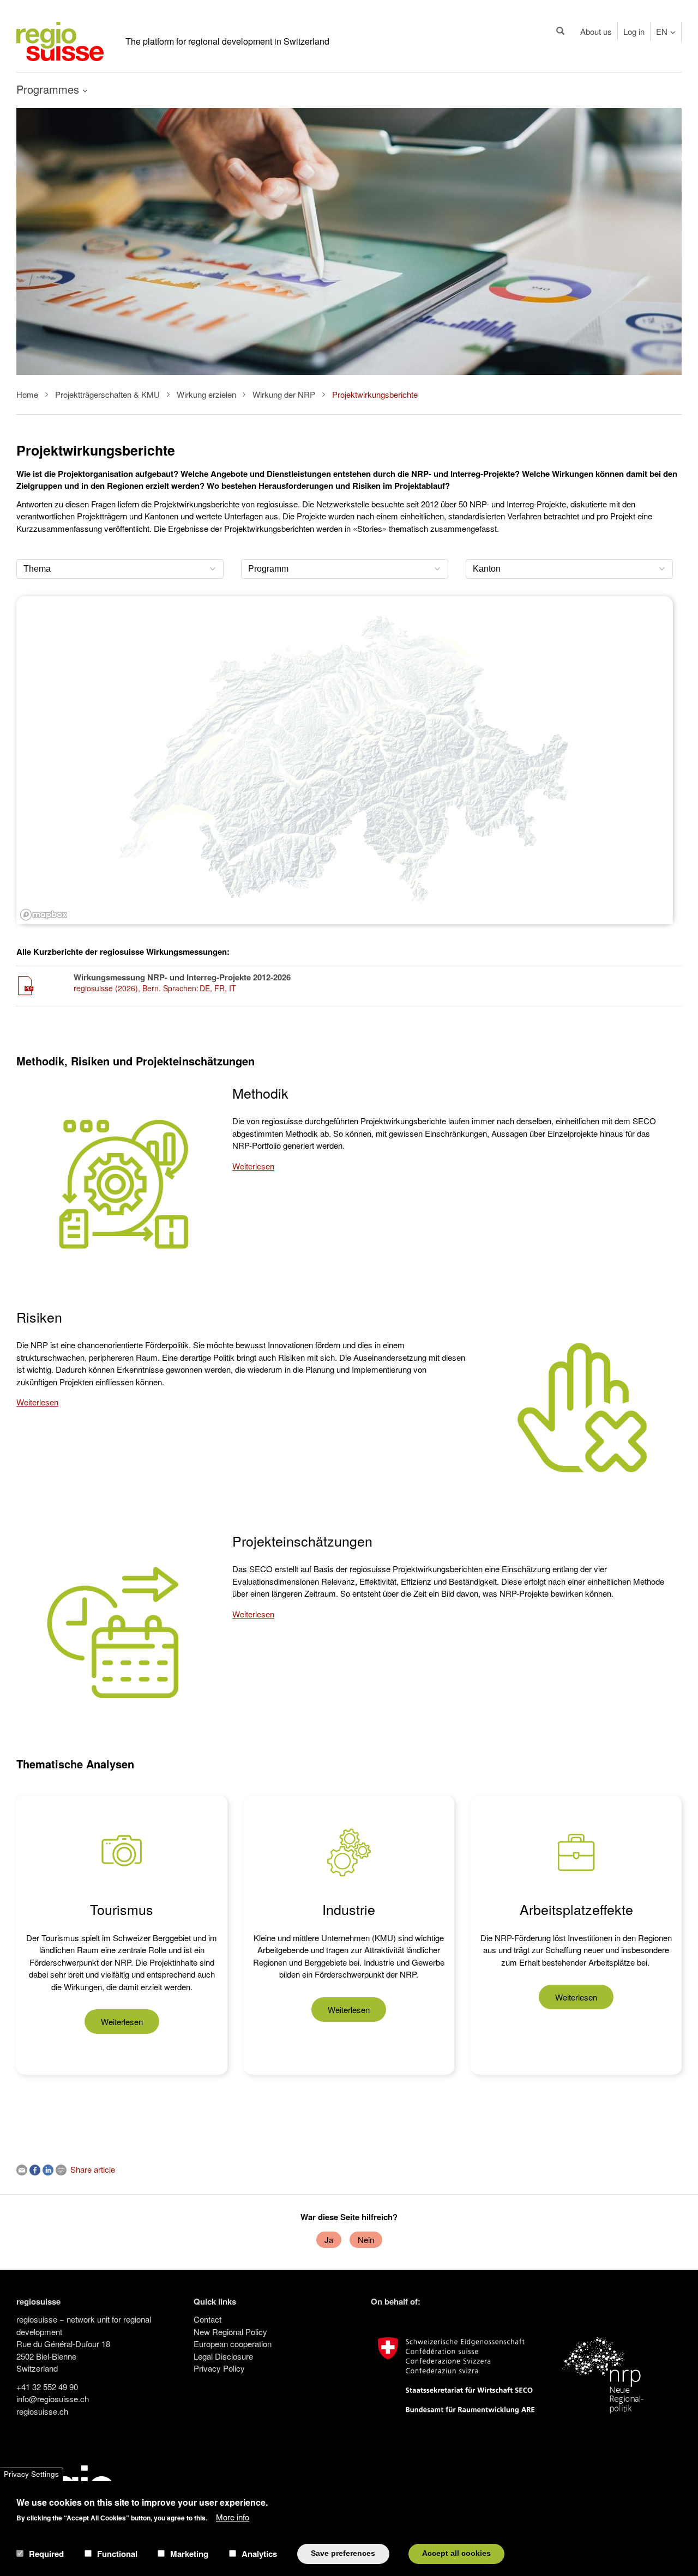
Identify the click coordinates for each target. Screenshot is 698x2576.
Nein (366, 2239)
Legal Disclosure (223, 2356)
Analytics (259, 2554)
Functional (117, 2554)
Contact (207, 2319)
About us (596, 31)
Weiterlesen (253, 1166)
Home (27, 394)
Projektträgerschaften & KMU (107, 394)
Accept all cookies (456, 2553)
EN (662, 31)
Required (46, 2554)
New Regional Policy (230, 2332)
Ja (329, 2239)
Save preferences (343, 2553)
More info (233, 2516)
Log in (634, 31)
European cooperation (233, 2344)
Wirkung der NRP (284, 394)
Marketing (189, 2554)
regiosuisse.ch (42, 2411)
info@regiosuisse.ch (53, 2399)
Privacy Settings (31, 2474)
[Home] (60, 40)
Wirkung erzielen (206, 394)
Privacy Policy (219, 2368)
